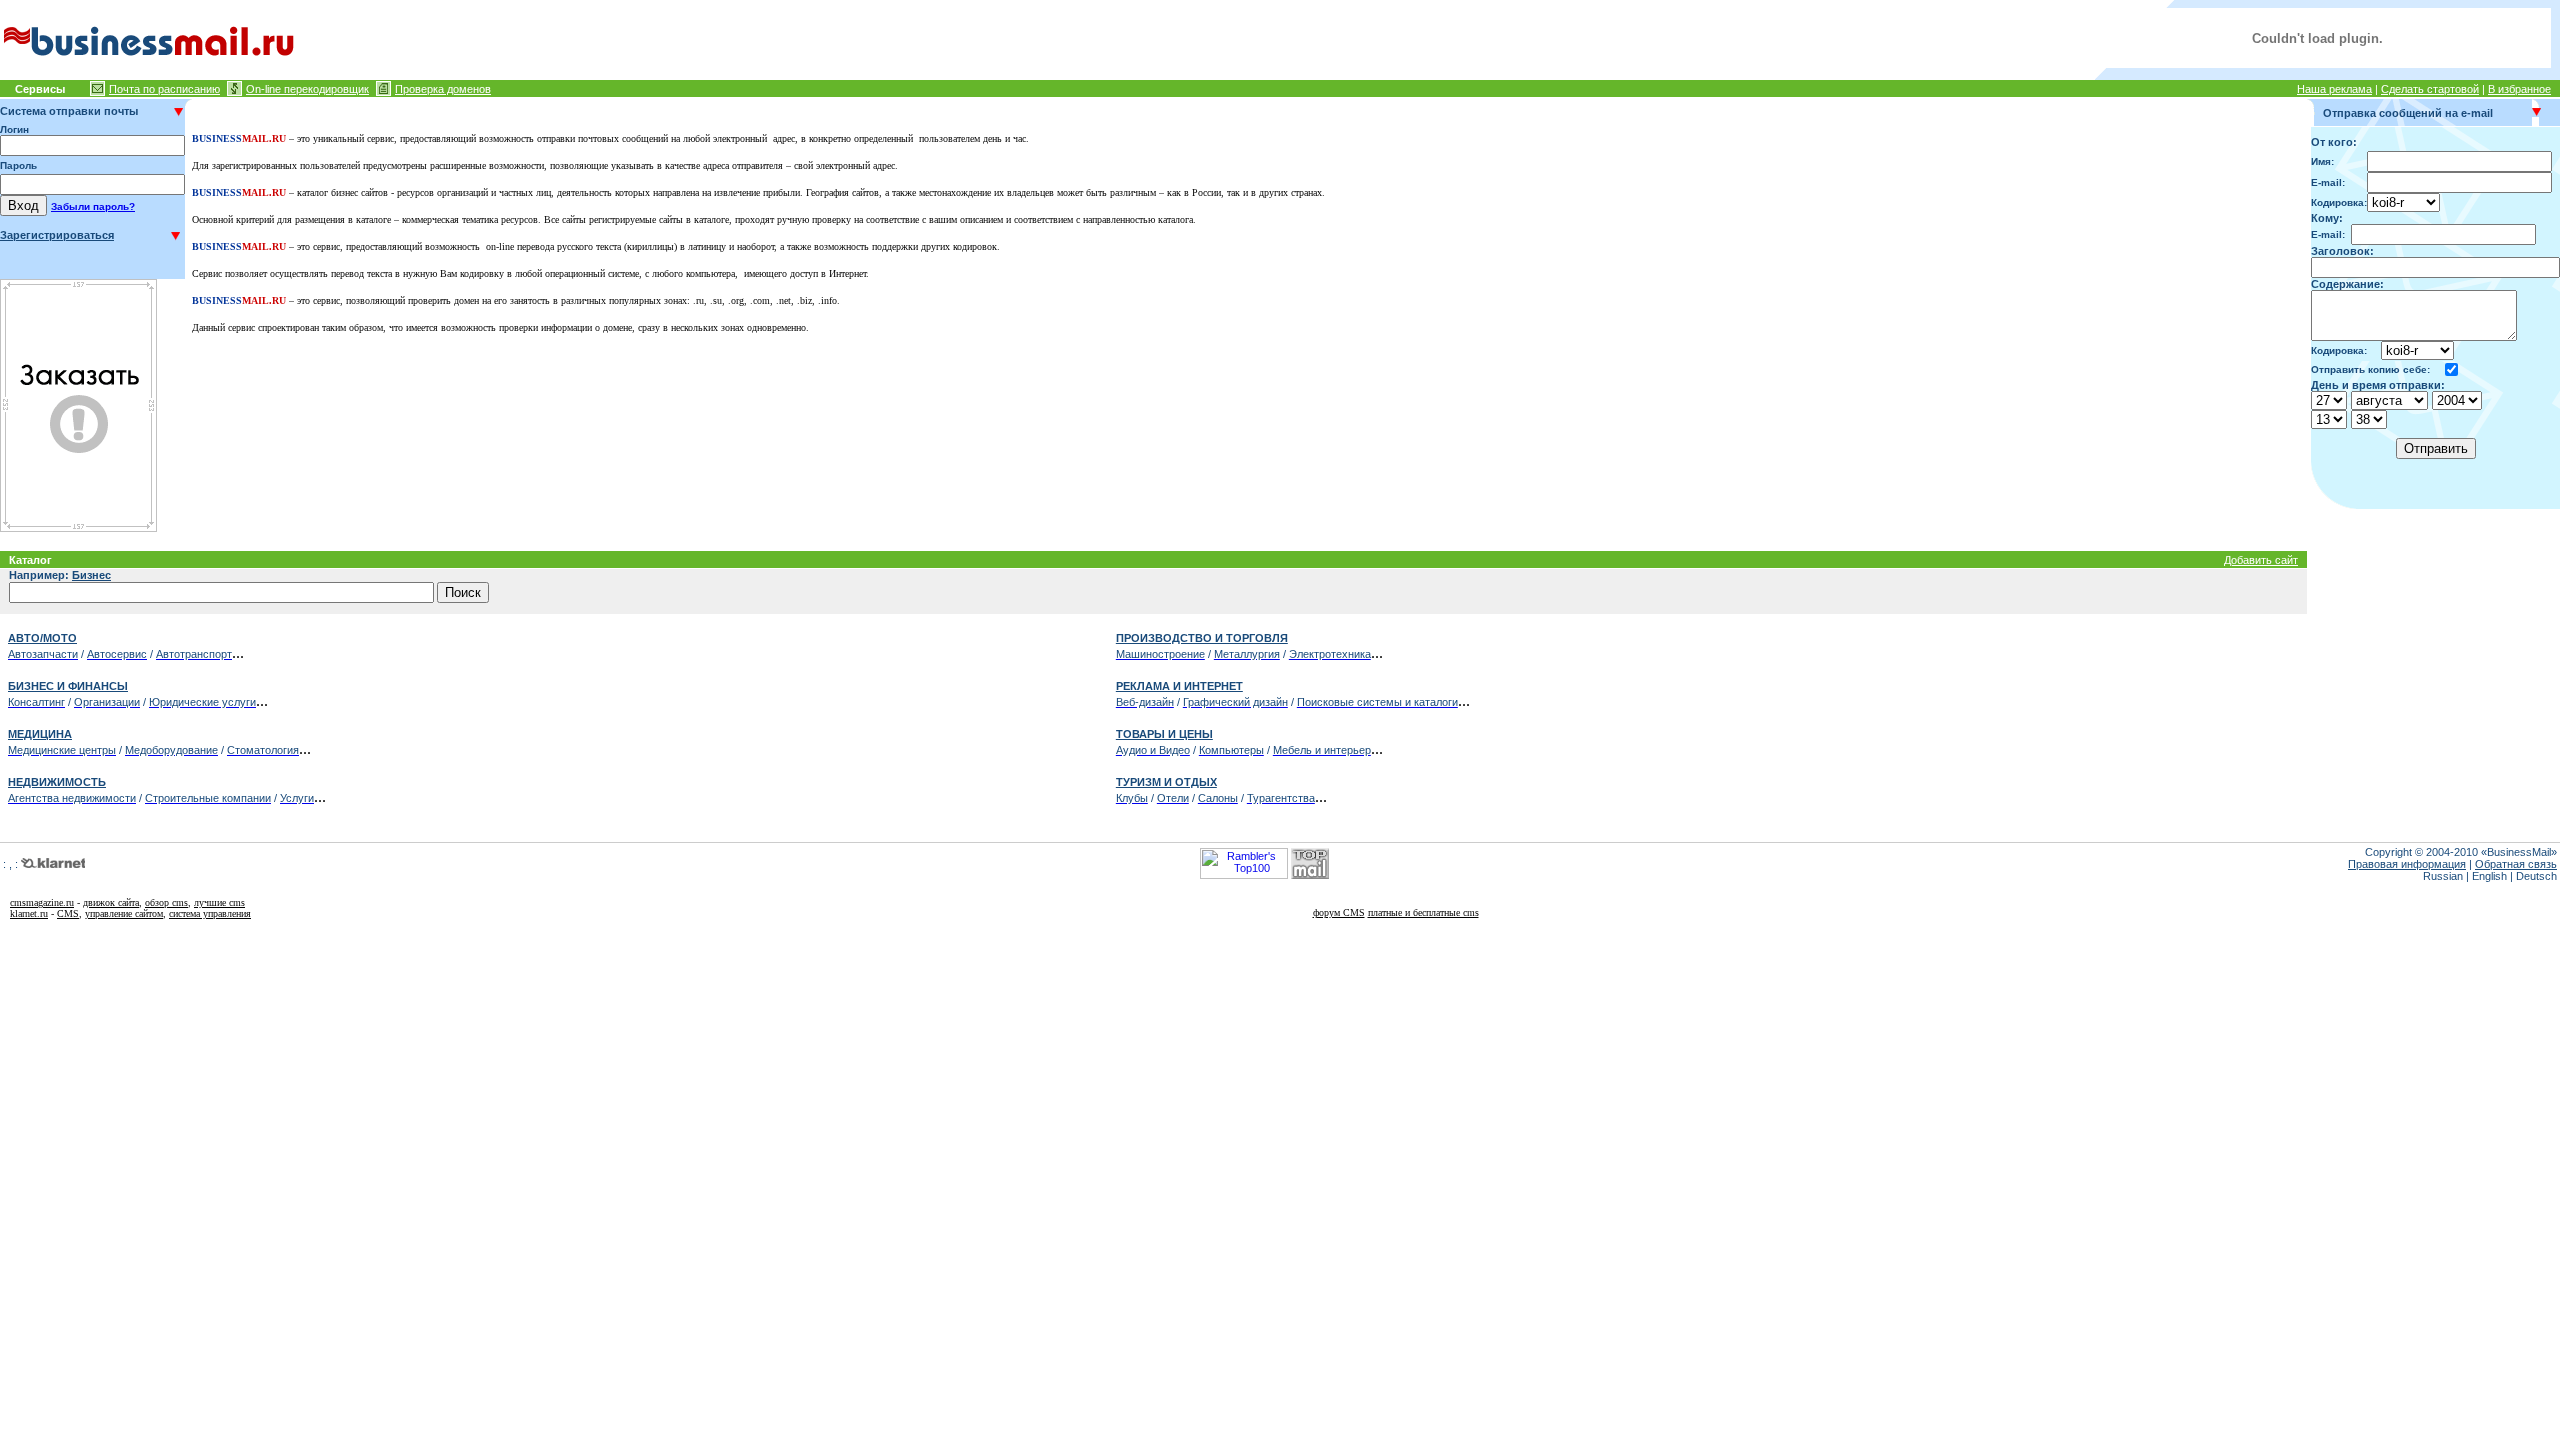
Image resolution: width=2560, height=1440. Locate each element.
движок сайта (111, 902)
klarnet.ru (29, 913)
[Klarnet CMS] (61, 864)
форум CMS (1339, 912)
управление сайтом (124, 913)
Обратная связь (2516, 864)
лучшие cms (219, 902)
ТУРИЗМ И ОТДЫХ (1166, 782)
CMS (68, 913)
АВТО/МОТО (42, 638)
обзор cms (166, 902)
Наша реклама (2334, 89)
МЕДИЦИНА (40, 734)
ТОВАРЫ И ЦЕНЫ (1164, 734)
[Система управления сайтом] (29, 864)
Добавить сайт (2261, 560)
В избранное (2519, 89)
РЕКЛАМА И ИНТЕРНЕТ (1179, 686)
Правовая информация (2407, 864)
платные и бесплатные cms (1423, 912)
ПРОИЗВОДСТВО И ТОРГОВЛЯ (1202, 638)
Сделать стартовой (2430, 89)
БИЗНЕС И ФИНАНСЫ (68, 686)
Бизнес (91, 575)
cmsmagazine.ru (42, 902)
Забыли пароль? (93, 206)
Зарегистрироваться (57, 235)
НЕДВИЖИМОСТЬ (57, 782)
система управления (210, 913)
